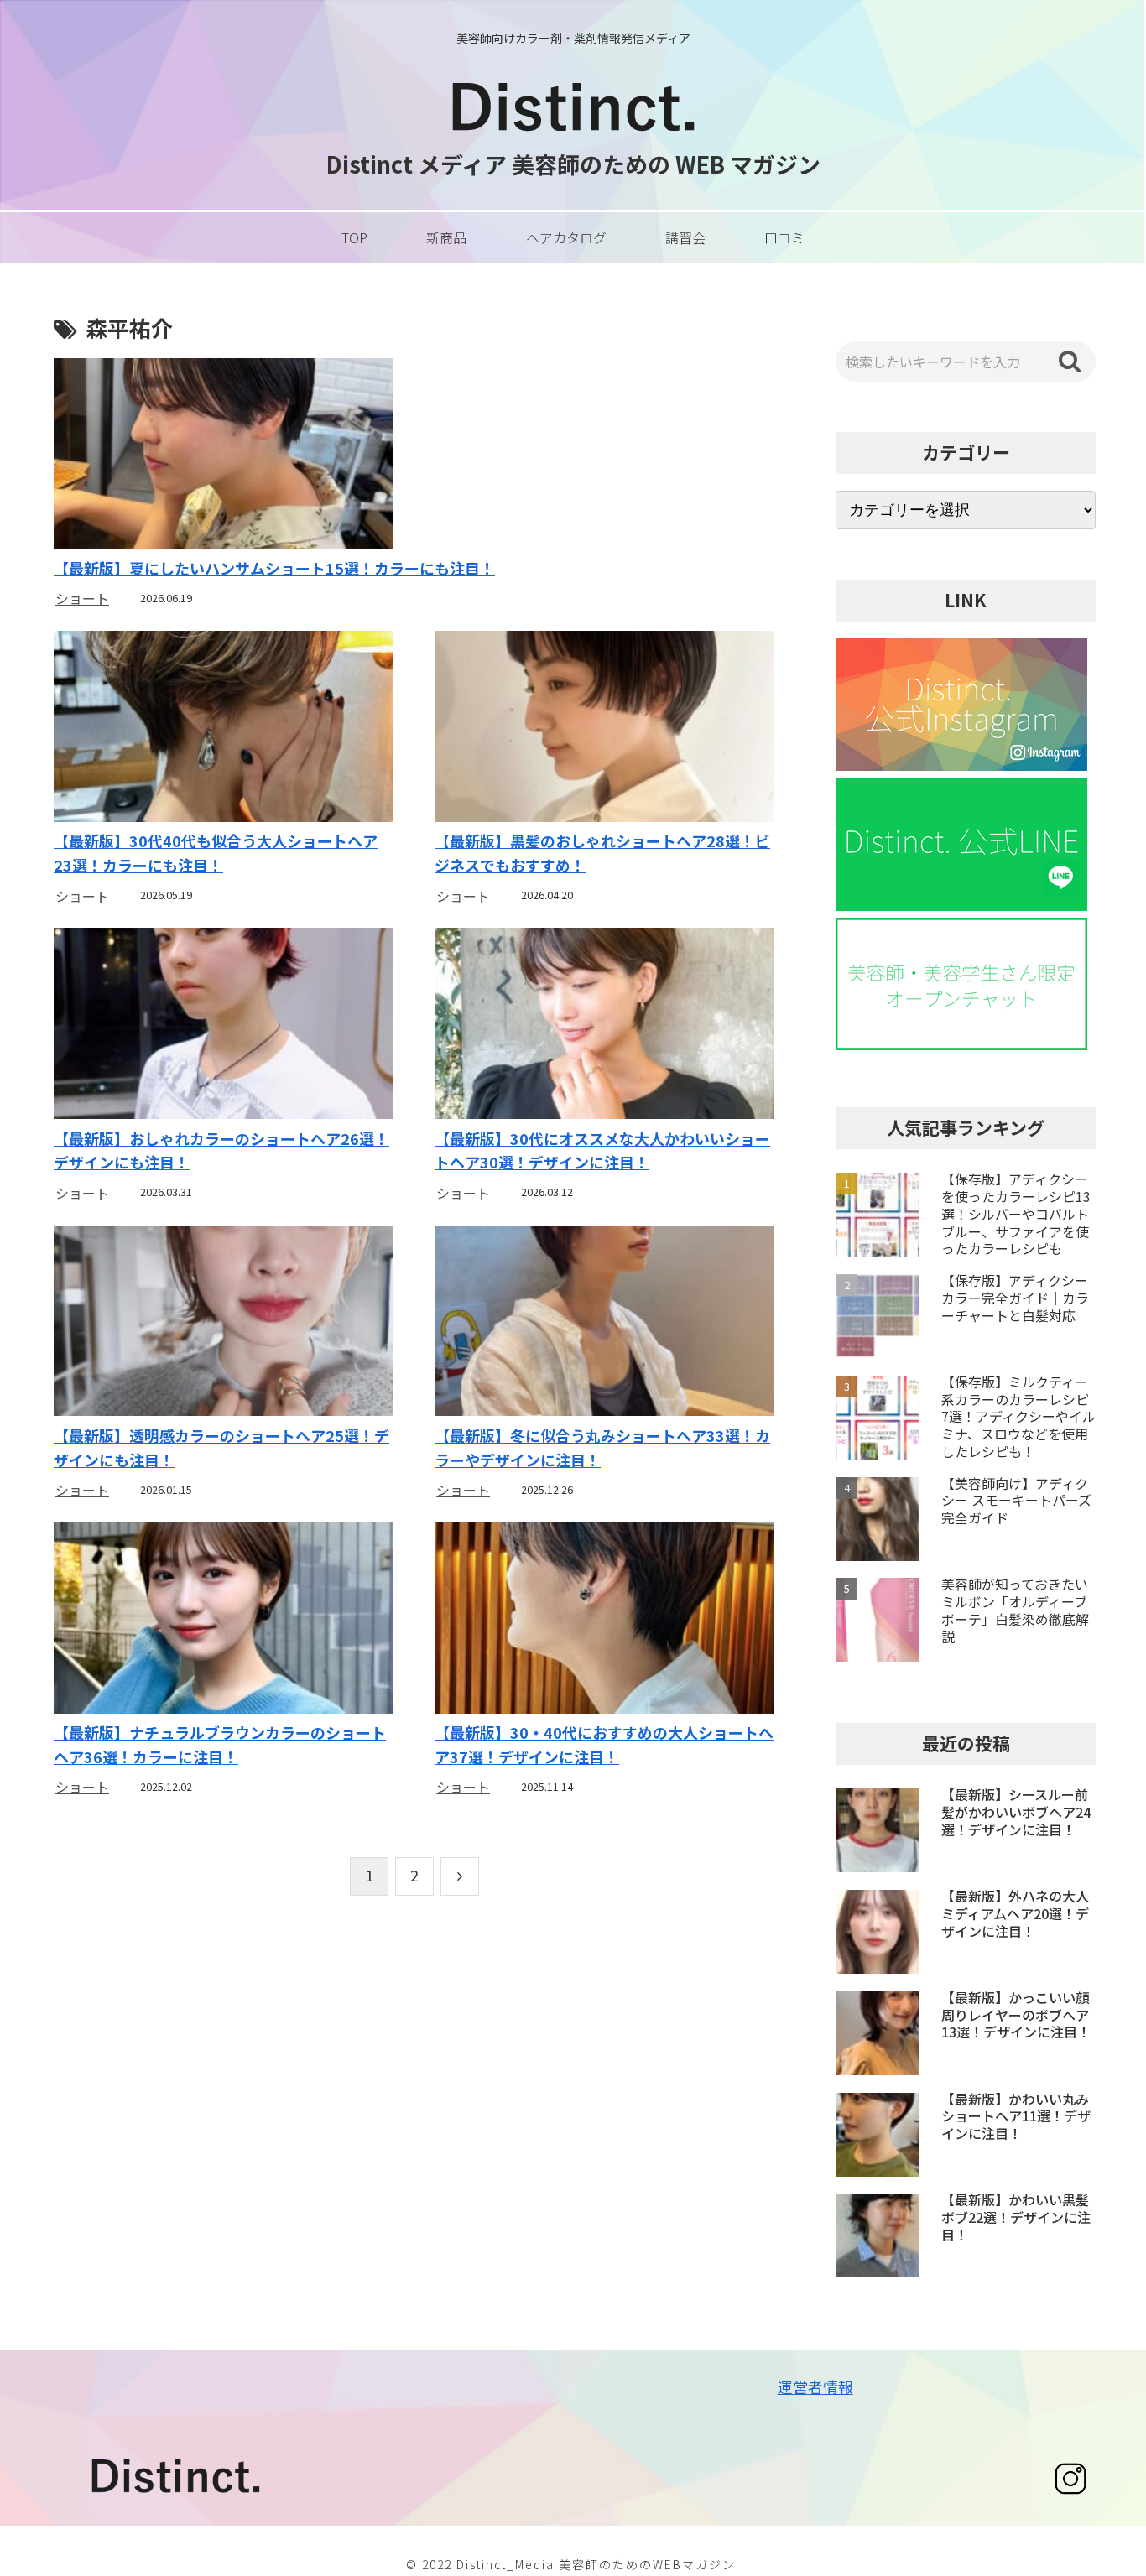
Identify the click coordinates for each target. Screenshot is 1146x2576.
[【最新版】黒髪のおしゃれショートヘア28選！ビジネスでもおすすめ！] (604, 729)
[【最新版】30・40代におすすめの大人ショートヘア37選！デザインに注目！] (604, 1620)
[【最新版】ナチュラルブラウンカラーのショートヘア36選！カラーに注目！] (223, 1620)
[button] (1070, 362)
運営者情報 (815, 2386)
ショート (82, 598)
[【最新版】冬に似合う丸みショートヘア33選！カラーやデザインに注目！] (604, 1323)
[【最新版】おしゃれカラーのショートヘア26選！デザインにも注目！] (223, 1025)
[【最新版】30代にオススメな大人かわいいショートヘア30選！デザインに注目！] (604, 1025)
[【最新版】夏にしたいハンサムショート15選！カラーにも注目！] (414, 456)
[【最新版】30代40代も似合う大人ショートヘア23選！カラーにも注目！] (223, 729)
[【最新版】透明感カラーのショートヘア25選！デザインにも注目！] (223, 1323)
